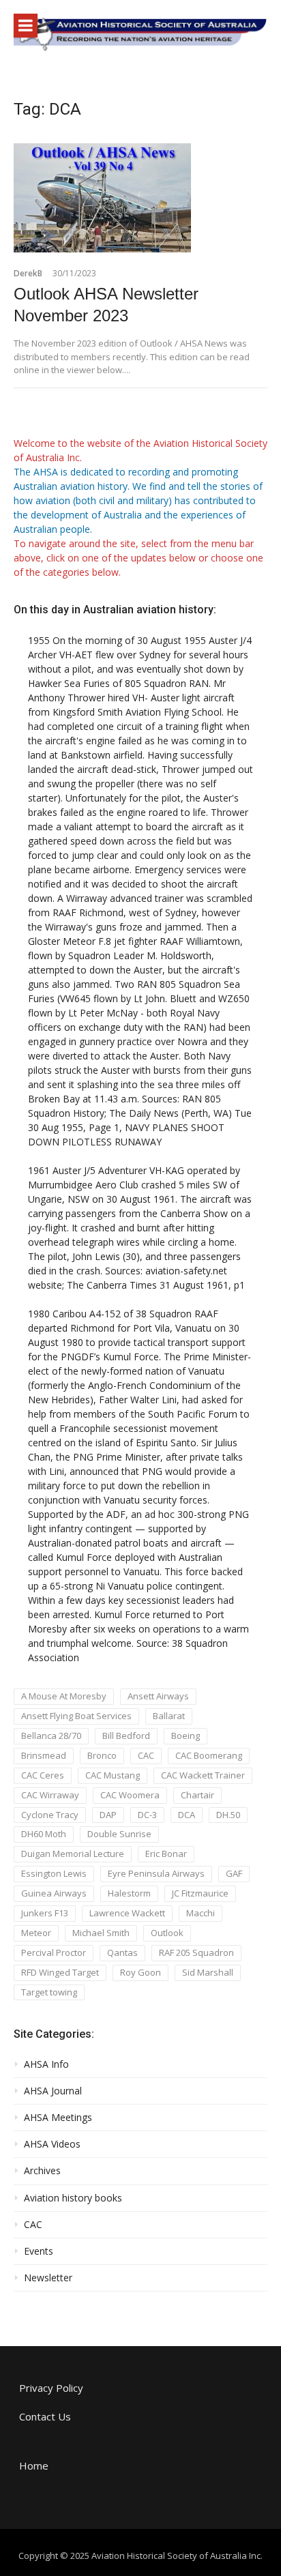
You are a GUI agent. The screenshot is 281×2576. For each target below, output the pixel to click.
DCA (187, 1815)
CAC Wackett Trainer (203, 1775)
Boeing (186, 1736)
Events (39, 2251)
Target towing (49, 1992)
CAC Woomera (130, 1795)
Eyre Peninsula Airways (156, 1873)
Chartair (197, 1795)
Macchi (201, 1913)
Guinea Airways (54, 1893)
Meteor (36, 1933)
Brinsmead (44, 1755)
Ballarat (169, 1716)
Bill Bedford (126, 1736)
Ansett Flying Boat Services (76, 1716)
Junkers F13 (45, 1913)
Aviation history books (73, 2198)
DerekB (28, 273)
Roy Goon (140, 1972)
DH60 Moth (44, 1834)
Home (34, 2465)
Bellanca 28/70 (51, 1736)
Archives (42, 2171)
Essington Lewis (54, 1873)
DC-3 (147, 1815)
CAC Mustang (113, 1775)
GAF (234, 1873)
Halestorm (129, 1893)
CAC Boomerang (209, 1755)
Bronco (102, 1755)
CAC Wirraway (50, 1795)
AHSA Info (46, 2064)
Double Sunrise (119, 1834)
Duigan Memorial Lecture (73, 1854)
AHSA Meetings (58, 2118)
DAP (108, 1815)
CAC (146, 1755)
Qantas (122, 1952)
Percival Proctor (54, 1952)
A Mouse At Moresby (64, 1696)
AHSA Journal (53, 2091)
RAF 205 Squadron (196, 1952)
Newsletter (48, 2278)
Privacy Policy (51, 2388)
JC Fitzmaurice (200, 1893)
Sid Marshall (208, 1972)
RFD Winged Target (60, 1972)
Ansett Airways (158, 1696)
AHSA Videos (52, 2144)
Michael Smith (101, 1933)
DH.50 (228, 1815)
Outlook (167, 1933)
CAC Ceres (43, 1775)
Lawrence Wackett (127, 1913)
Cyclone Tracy (50, 1815)
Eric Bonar (166, 1854)
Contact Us (45, 2416)
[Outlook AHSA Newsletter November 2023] (140, 198)
